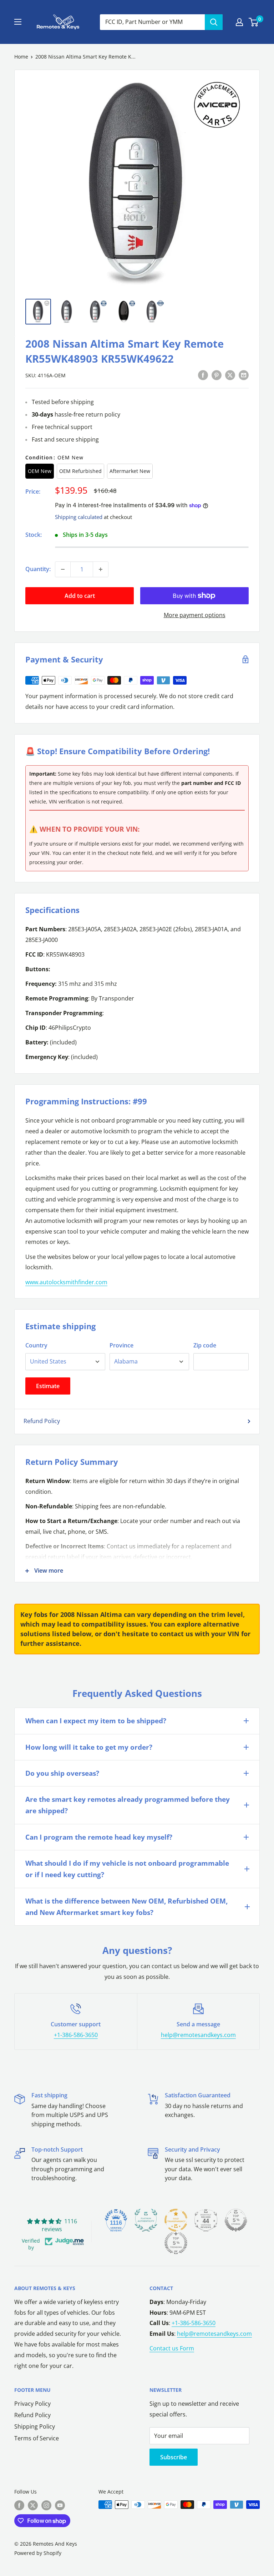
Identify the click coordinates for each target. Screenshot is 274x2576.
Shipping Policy (35, 2426)
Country (36, 1345)
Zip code (205, 1345)
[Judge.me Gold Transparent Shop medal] (176, 2220)
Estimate (48, 1386)
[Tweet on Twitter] (230, 375)
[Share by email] (244, 375)
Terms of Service (37, 2438)
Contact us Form (172, 2348)
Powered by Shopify (38, 2553)
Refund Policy (42, 1421)
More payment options (195, 615)
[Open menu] (18, 22)
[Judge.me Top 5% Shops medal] (236, 2220)
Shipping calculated (79, 517)
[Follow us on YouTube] (60, 2505)
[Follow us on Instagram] (46, 2505)
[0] (254, 22)
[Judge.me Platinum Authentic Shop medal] (146, 2220)
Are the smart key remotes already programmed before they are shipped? (128, 1805)
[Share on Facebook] (203, 375)
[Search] (214, 22)
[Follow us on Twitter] (33, 2505)
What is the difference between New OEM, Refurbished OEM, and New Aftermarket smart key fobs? (126, 1907)
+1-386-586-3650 (76, 2035)
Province (121, 1345)
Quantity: (38, 569)
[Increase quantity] (101, 569)
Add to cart (80, 596)
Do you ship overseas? (62, 1773)
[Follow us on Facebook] (19, 2505)
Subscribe (174, 2457)
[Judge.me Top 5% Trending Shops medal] (176, 2243)
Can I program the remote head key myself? (99, 1837)
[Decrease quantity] (63, 569)
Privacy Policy (32, 2404)
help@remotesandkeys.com (198, 2035)
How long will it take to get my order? (89, 1747)
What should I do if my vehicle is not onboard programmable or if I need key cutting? (127, 1869)
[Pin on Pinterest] (217, 375)
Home (21, 57)
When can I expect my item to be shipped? (96, 1721)
